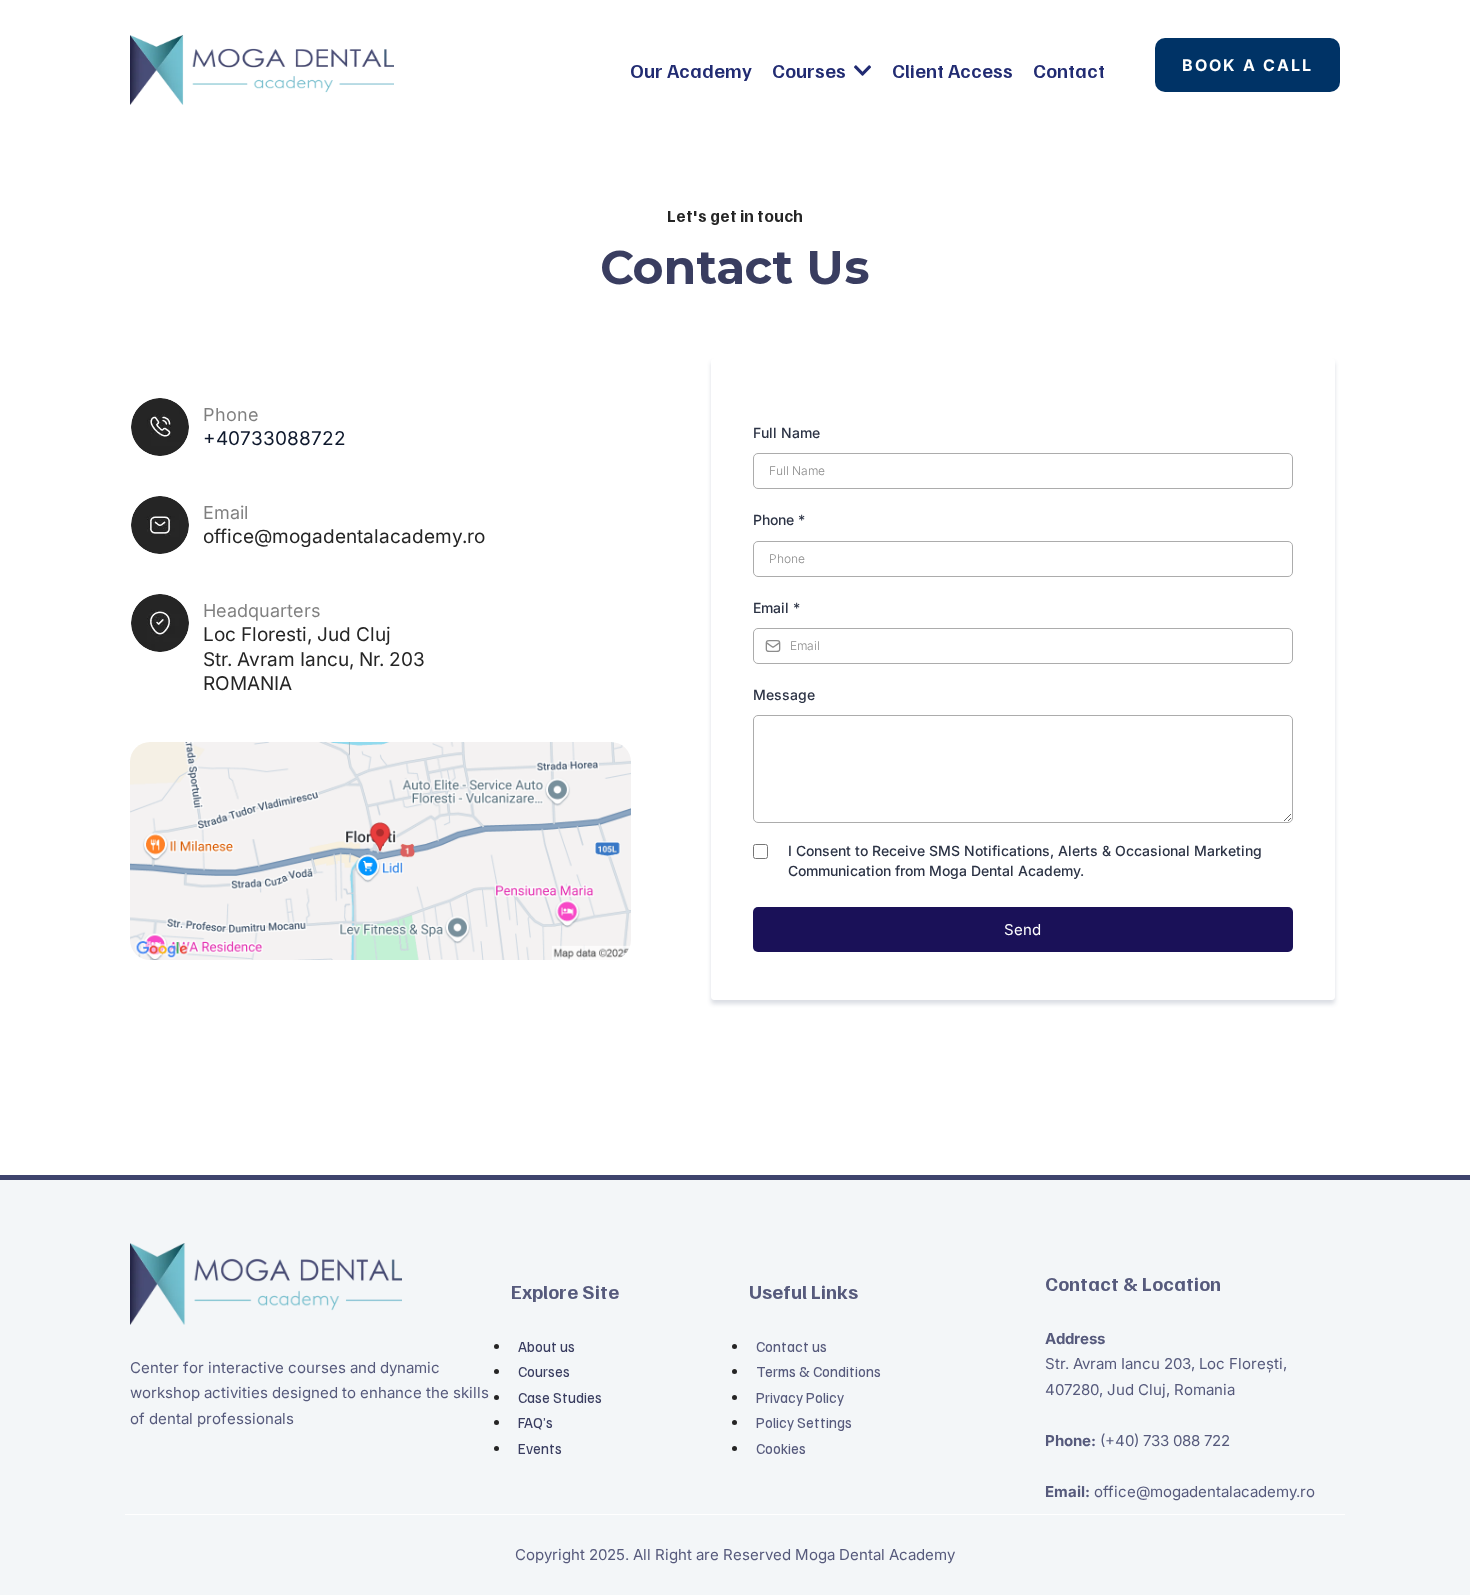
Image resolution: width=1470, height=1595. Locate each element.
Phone (779, 519)
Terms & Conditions (818, 1371)
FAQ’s (535, 1422)
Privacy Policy (800, 1397)
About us (546, 1346)
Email (776, 607)
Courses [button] (811, 70)
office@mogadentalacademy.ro (344, 536)
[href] (380, 851)
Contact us (791, 1346)
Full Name (786, 432)
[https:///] (315, 1284)
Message (784, 694)
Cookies (781, 1448)
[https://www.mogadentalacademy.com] (262, 70)
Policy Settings (804, 1422)
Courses (544, 1371)
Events (540, 1448)
